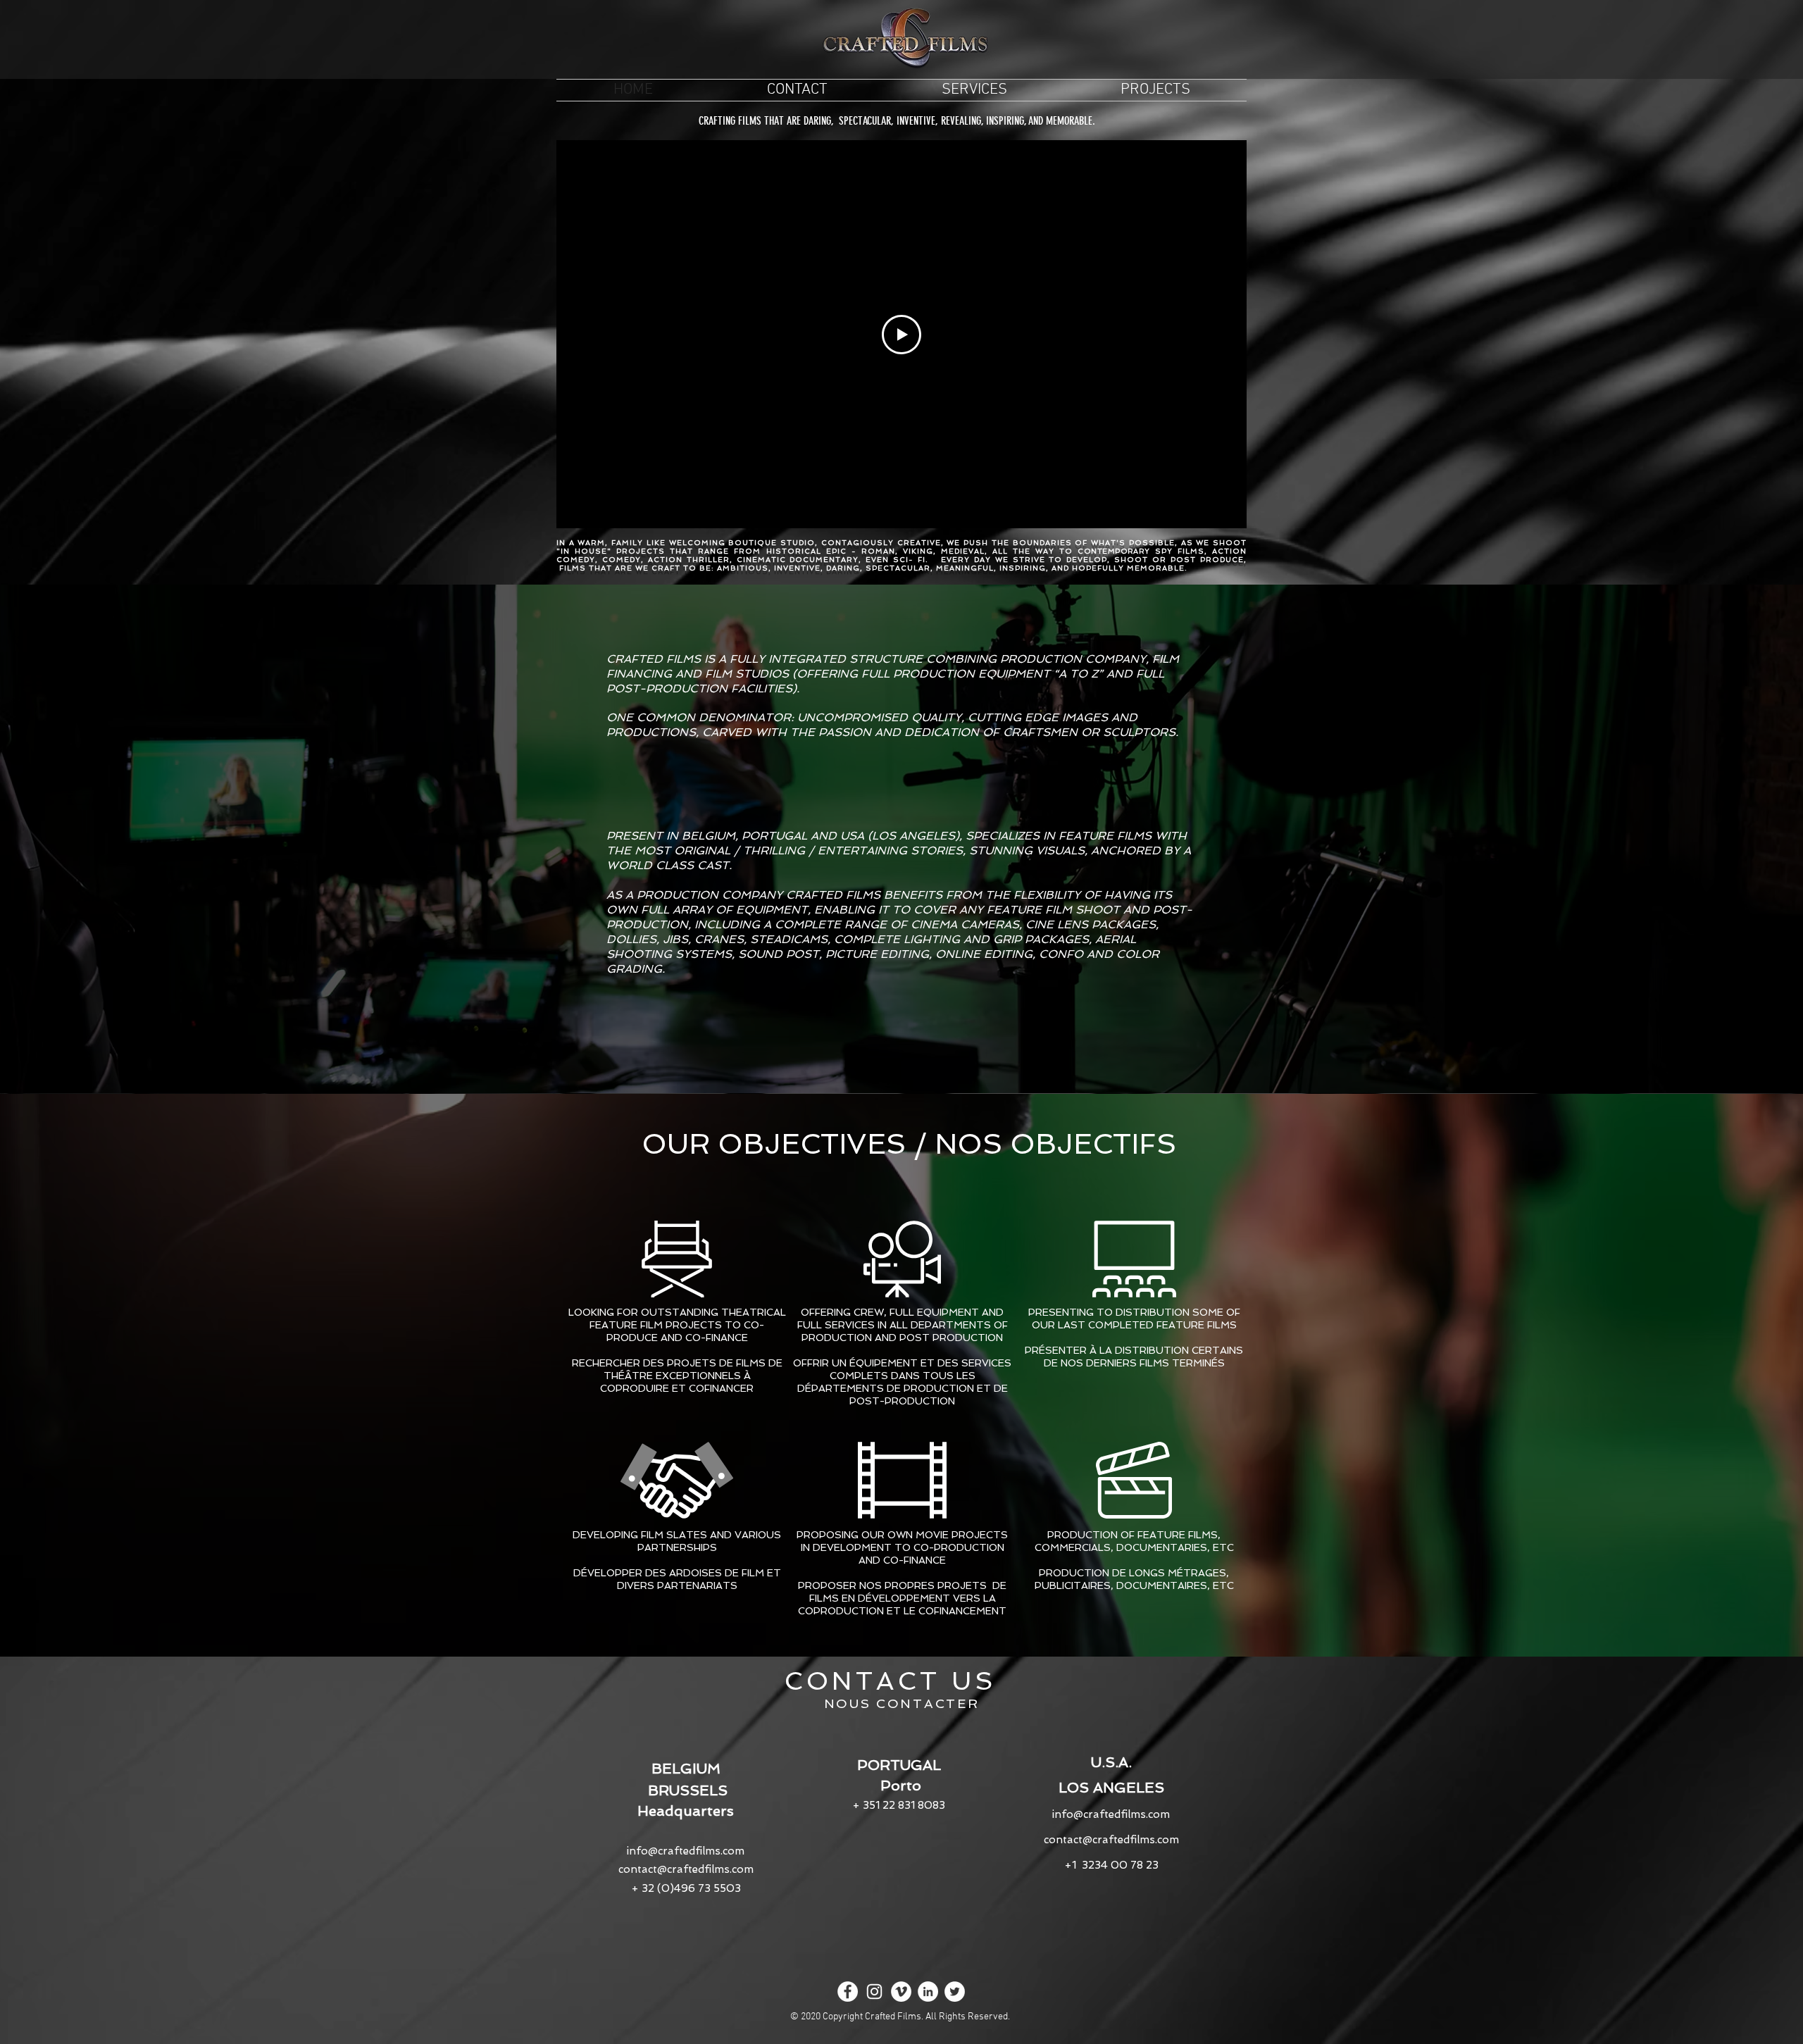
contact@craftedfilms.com (686, 1869)
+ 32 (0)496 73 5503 (686, 1888)
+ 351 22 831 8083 (899, 1805)
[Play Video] (901, 335)
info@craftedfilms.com (686, 1851)
